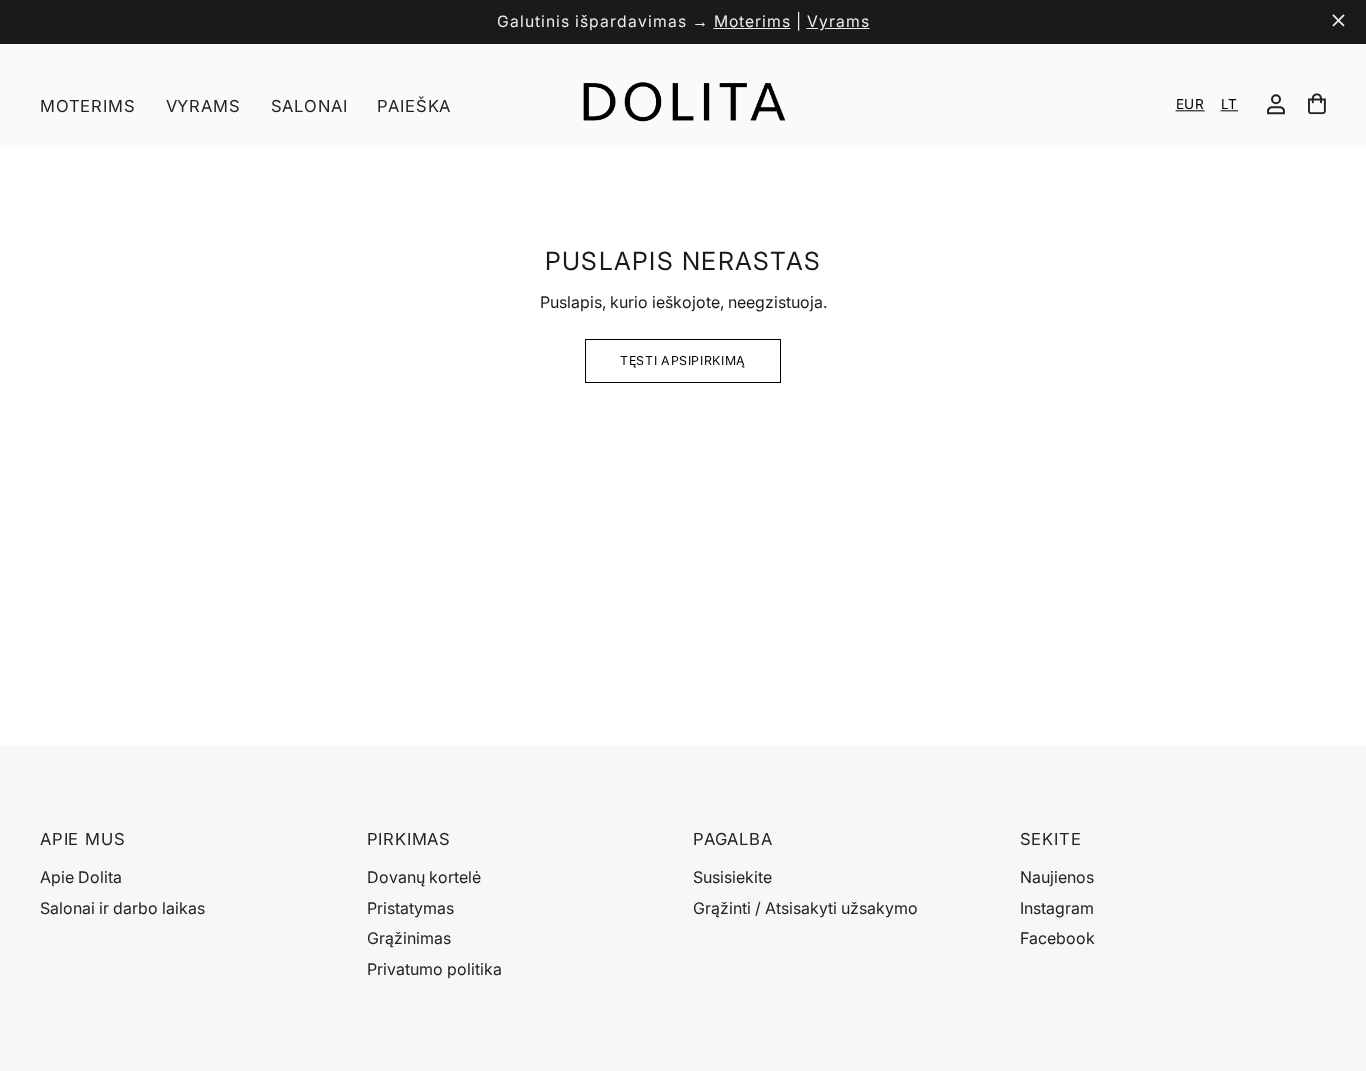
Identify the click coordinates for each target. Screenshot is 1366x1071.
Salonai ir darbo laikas (122, 908)
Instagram (1057, 908)
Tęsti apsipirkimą (683, 360)
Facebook (1057, 938)
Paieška (414, 106)
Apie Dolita (81, 877)
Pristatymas (410, 908)
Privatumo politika (434, 969)
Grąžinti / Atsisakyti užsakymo (805, 908)
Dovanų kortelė (424, 877)
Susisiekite (732, 877)
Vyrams (838, 21)
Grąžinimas (409, 938)
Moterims (752, 21)
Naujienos (1057, 877)
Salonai (309, 106)
